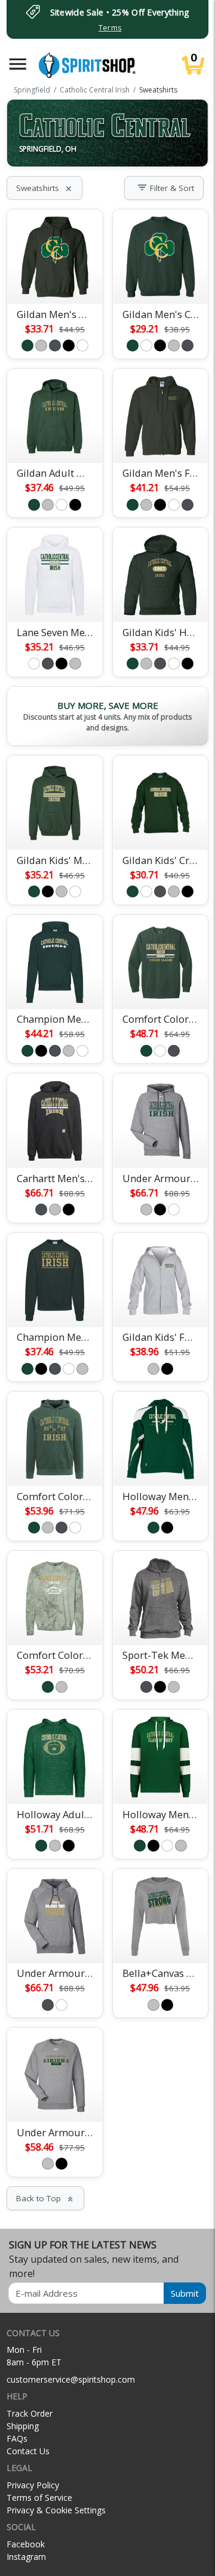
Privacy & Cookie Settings (56, 2510)
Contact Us (28, 2451)
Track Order (30, 2413)
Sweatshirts (44, 188)
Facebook (26, 2544)
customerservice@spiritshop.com (71, 2379)
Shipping (23, 2426)
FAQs (17, 2438)
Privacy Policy (33, 2485)
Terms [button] (110, 28)
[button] (18, 64)
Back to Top (45, 2198)
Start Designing (55, 281)
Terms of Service (39, 2498)
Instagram (26, 2557)
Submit (185, 2293)
